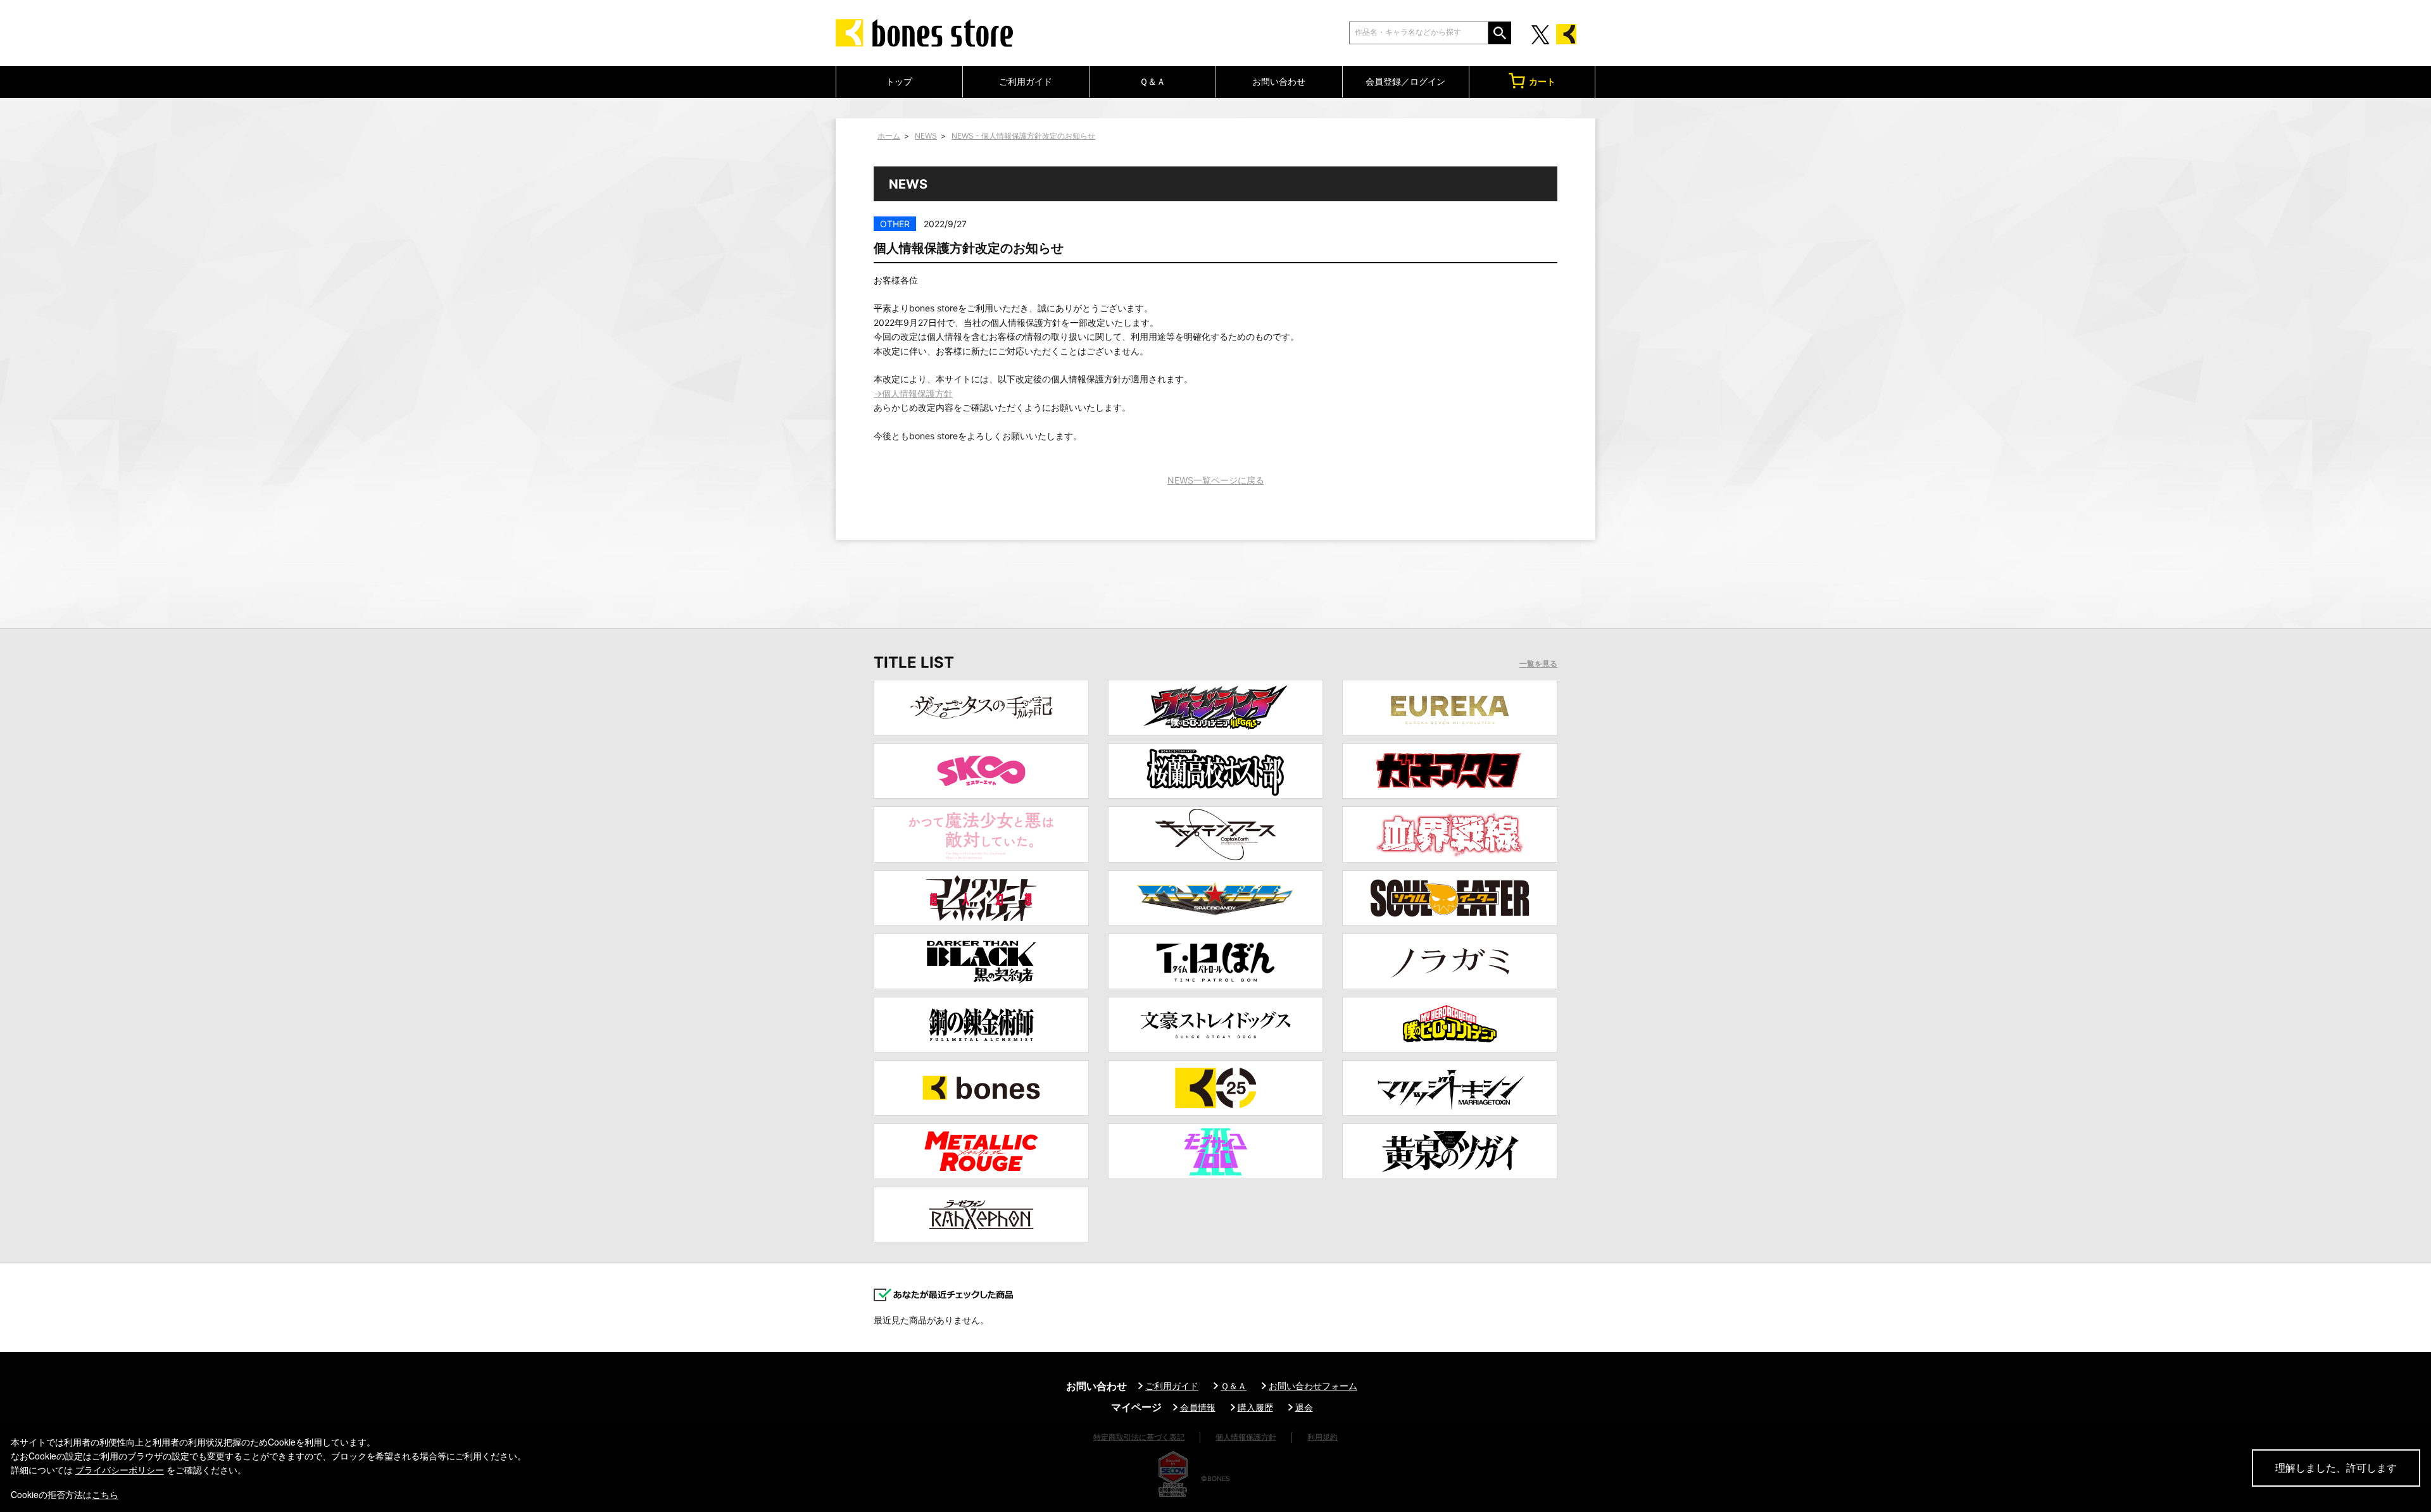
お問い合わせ (1279, 81)
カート (1542, 81)
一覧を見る (1538, 664)
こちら (105, 1494)
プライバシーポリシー (120, 1470)
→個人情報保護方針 (913, 393)
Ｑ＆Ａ (1153, 81)
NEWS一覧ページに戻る (1216, 480)
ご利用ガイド (1026, 81)
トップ (899, 81)
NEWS (926, 136)
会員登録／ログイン (1405, 81)
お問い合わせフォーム (1313, 1386)
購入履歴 (1255, 1407)
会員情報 (1198, 1407)
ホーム (889, 136)
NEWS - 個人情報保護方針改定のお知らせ (1023, 136)
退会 (1304, 1407)
